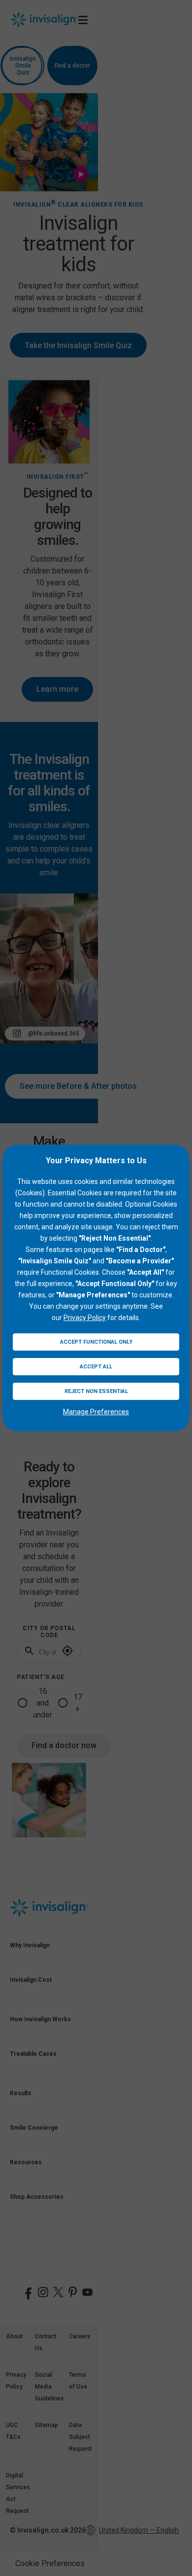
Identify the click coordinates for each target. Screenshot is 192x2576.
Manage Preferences (96, 1412)
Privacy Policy (85, 1318)
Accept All (96, 1367)
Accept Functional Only (96, 1342)
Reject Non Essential (96, 1391)
